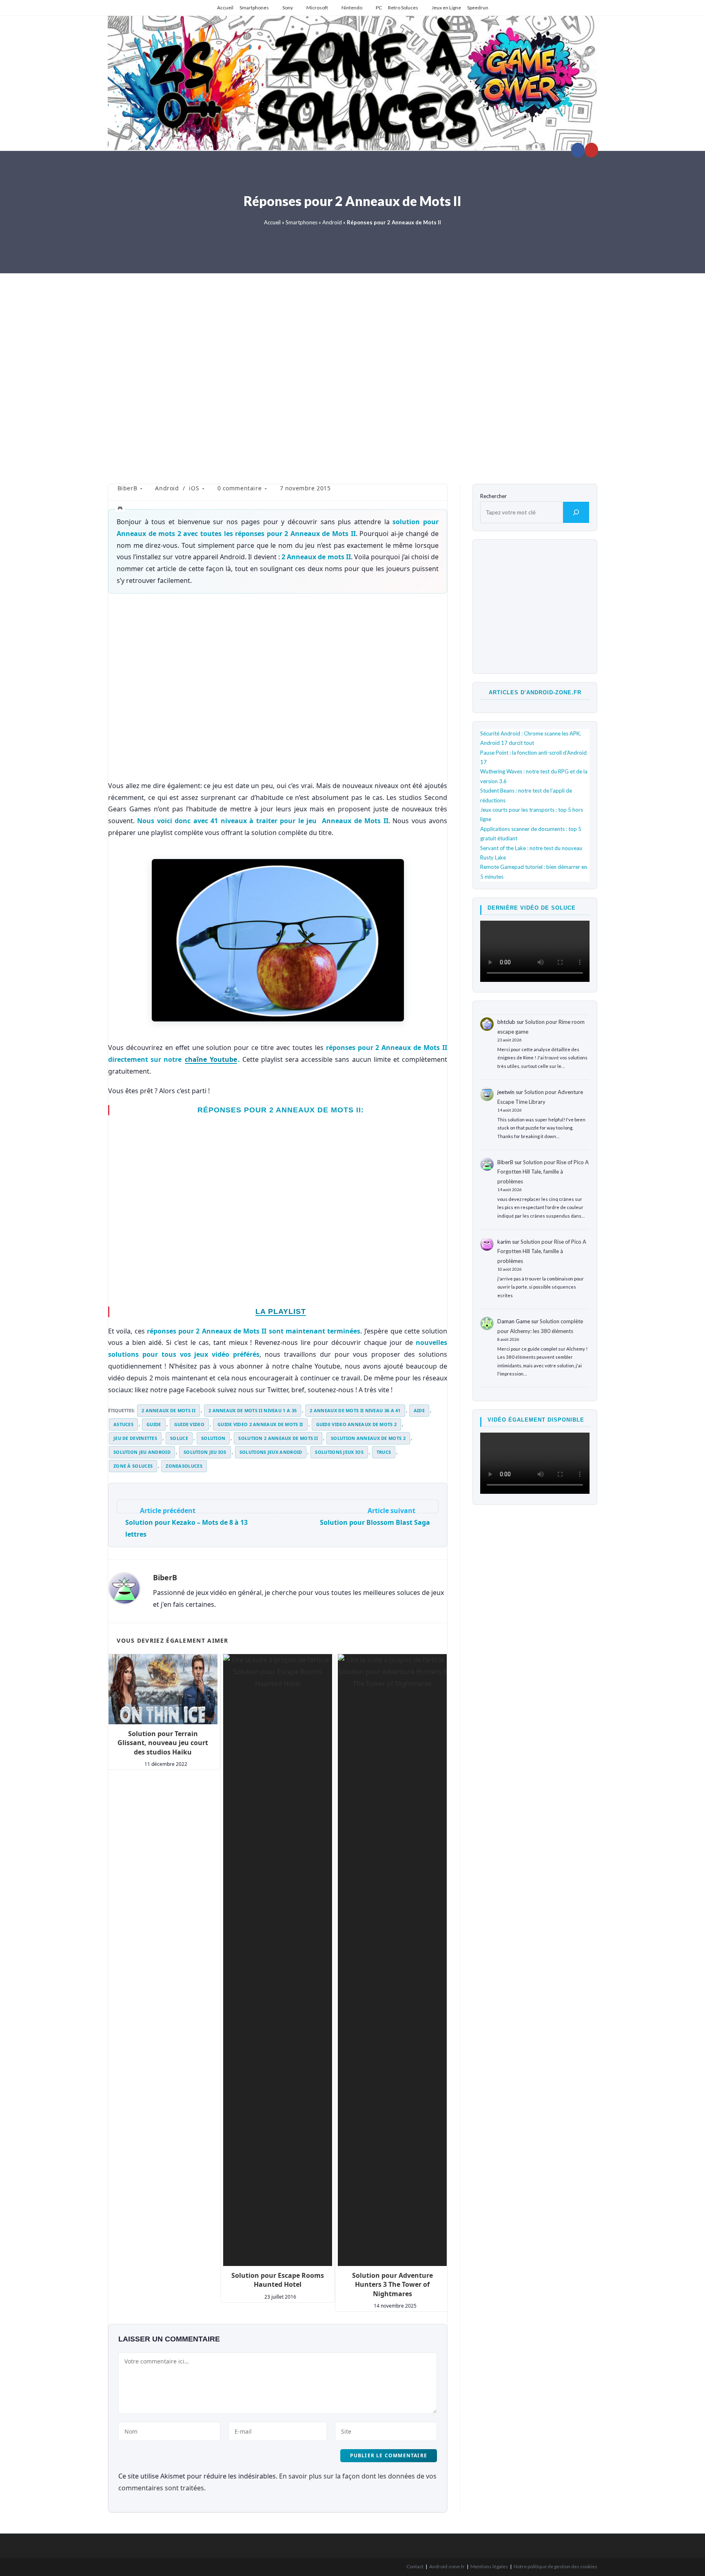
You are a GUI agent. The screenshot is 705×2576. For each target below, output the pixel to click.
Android (332, 222)
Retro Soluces (403, 8)
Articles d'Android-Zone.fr (535, 692)
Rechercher (493, 496)
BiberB (127, 488)
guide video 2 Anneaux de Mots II (260, 1424)
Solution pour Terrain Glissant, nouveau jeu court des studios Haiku (163, 1743)
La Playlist (281, 1311)
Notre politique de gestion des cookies (555, 2566)
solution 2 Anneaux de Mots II (278, 1438)
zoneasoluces (184, 1466)
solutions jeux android (271, 1452)
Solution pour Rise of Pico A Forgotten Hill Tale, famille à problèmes (543, 1172)
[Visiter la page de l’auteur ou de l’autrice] (124, 1588)
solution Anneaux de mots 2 (368, 1438)
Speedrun (478, 8)
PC (379, 8)
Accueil (225, 8)
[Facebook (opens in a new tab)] (578, 150)
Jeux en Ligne (446, 8)
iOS (194, 488)
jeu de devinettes (135, 1438)
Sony (288, 8)
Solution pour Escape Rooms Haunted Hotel (278, 2280)
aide (419, 1410)
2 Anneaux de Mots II (168, 1410)
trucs (384, 1452)
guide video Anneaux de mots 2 (357, 1424)
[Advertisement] (352, 373)
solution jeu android (142, 1452)
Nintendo (352, 8)
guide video (189, 1424)
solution (213, 1438)
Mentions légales (489, 2566)
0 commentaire (240, 488)
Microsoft (317, 8)
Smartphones (254, 8)
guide (154, 1424)
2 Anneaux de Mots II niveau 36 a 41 (355, 1410)
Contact (415, 2566)
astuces (123, 1424)
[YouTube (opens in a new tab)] (591, 150)
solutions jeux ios (339, 1452)
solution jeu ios (205, 1452)
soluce (179, 1438)
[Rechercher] (576, 512)
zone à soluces (133, 1466)
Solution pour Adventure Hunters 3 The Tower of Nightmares (392, 2285)
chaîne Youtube (211, 1059)
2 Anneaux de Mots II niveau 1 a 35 (253, 1410)
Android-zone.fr (447, 2566)
